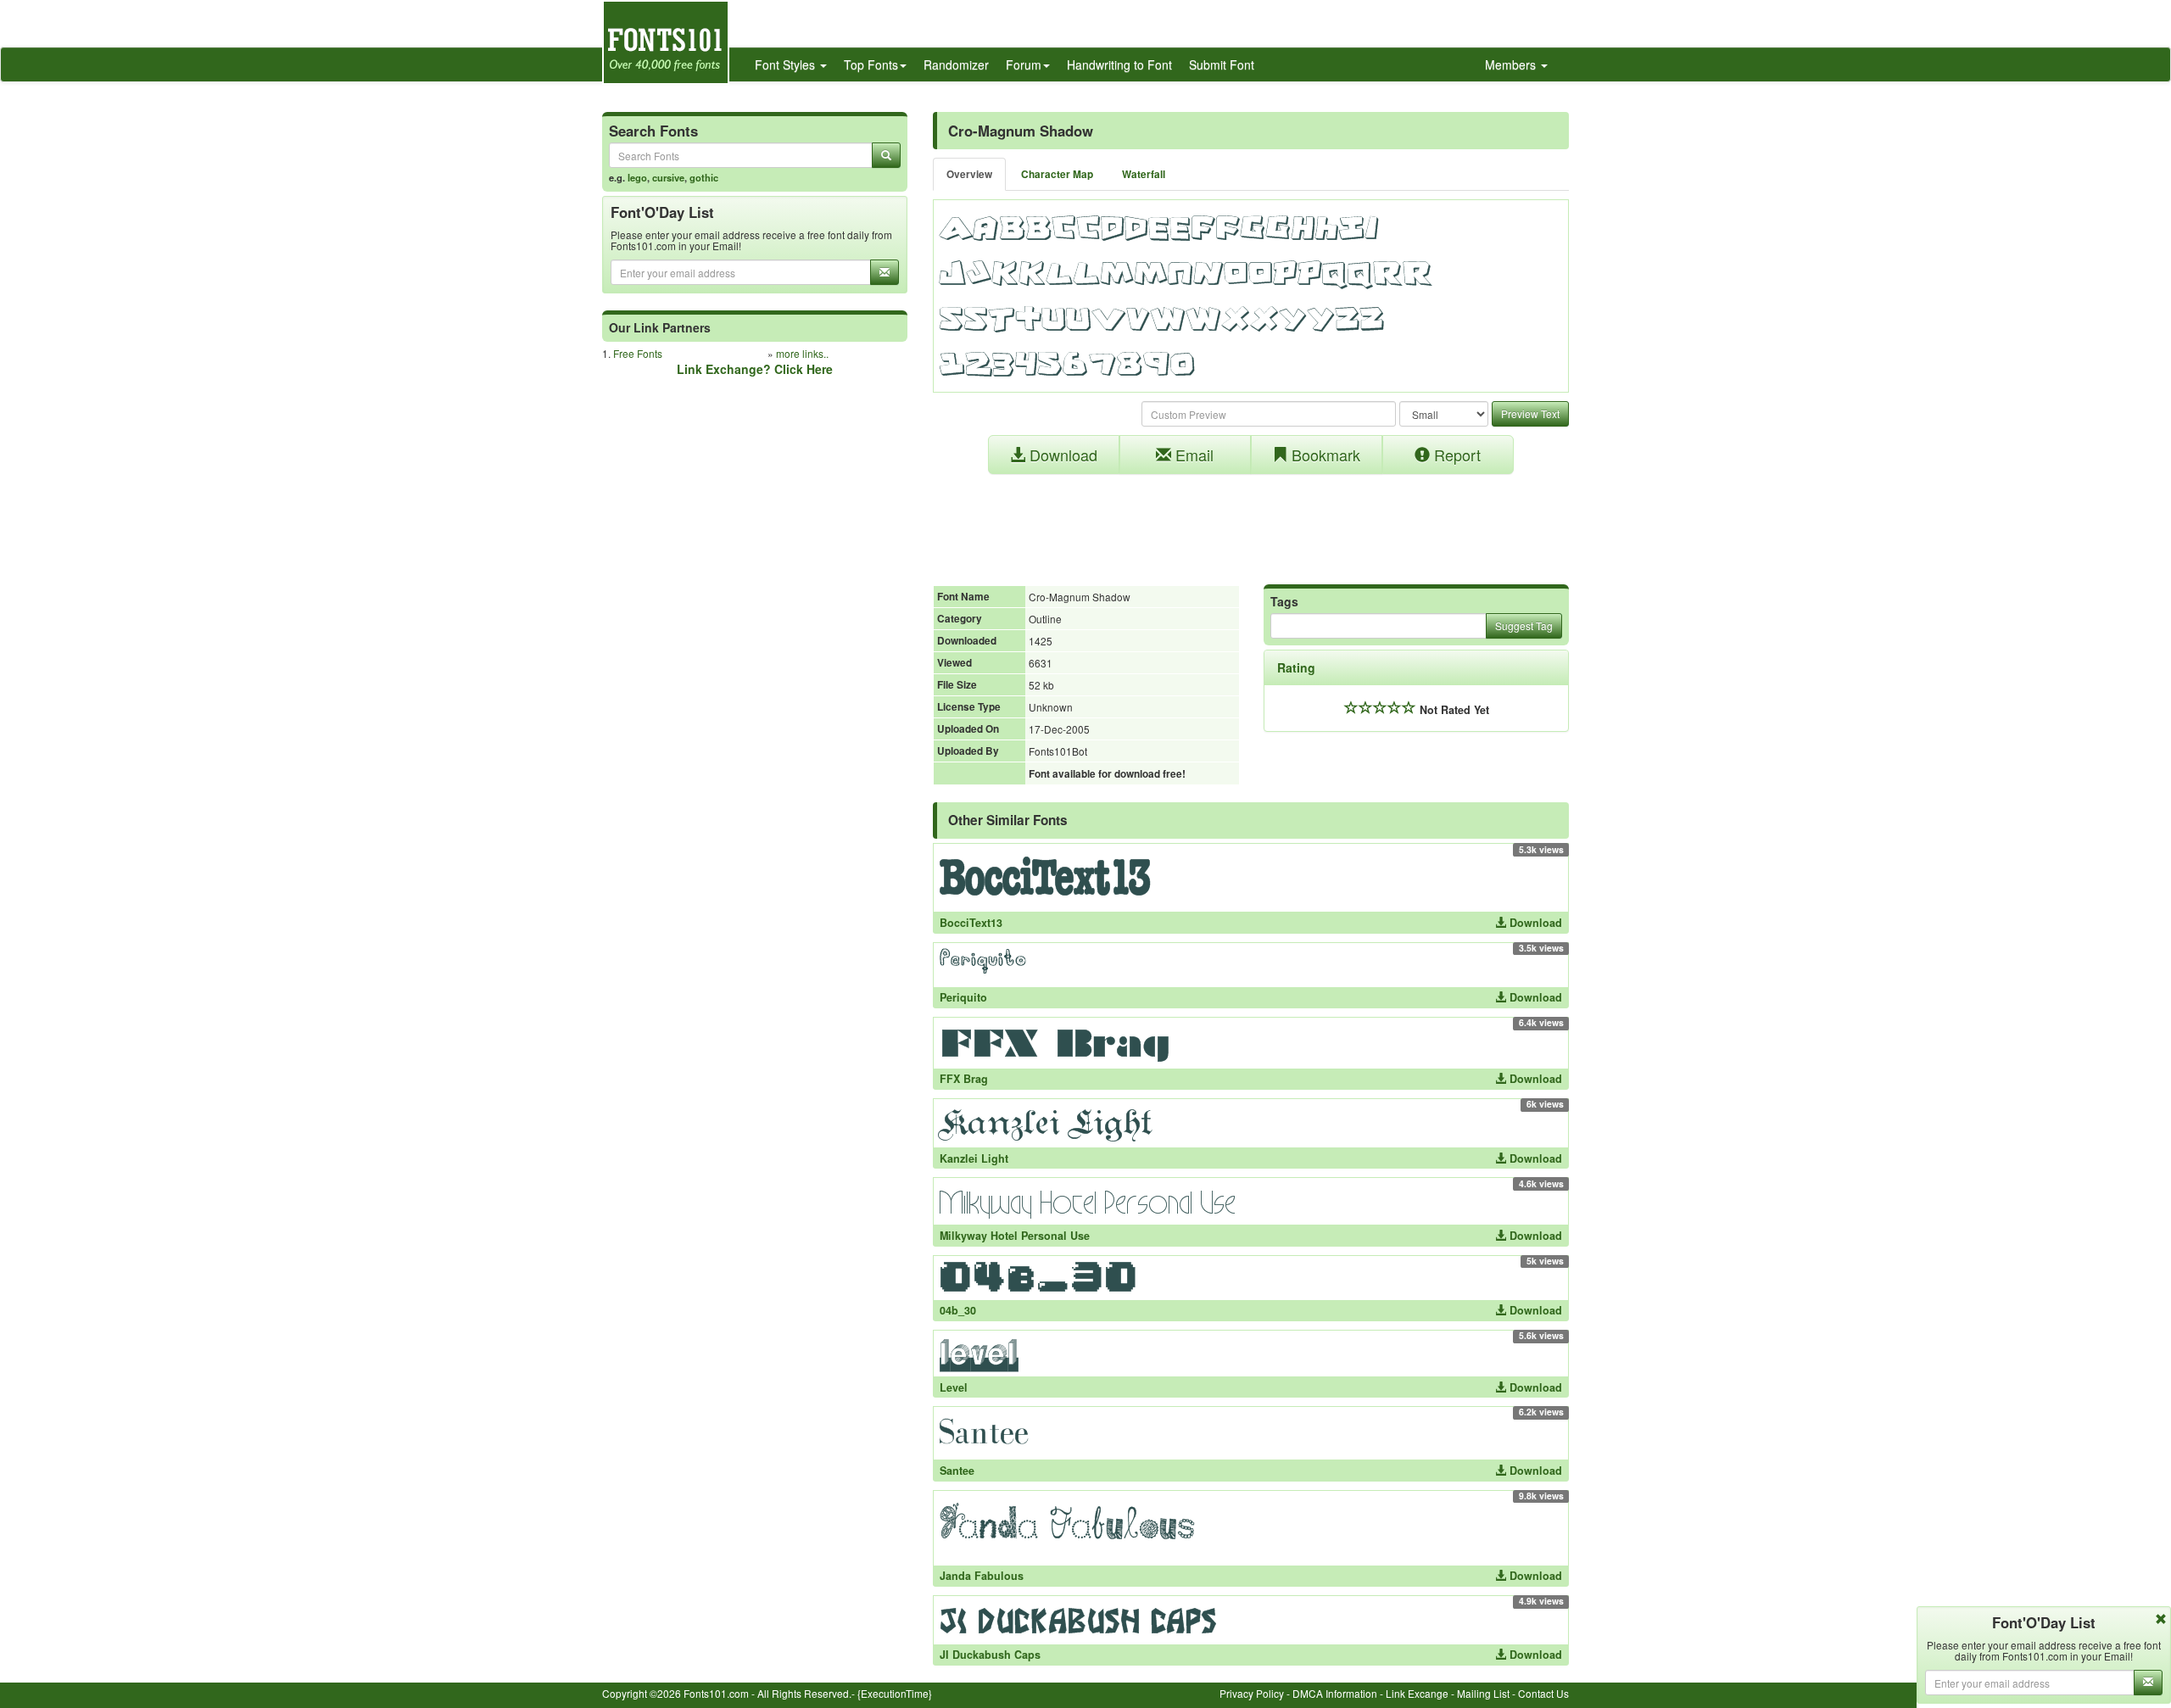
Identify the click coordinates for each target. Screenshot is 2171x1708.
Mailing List (1483, 1693)
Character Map (1057, 174)
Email (1192, 455)
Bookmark (1324, 455)
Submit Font (1222, 64)
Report (1455, 455)
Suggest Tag (1524, 625)
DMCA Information (1335, 1693)
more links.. (802, 353)
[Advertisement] (1251, 521)
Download (1061, 455)
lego (637, 177)
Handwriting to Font (1119, 64)
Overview (969, 174)
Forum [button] (1024, 64)
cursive (668, 177)
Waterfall (1144, 174)
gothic (704, 177)
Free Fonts (638, 353)
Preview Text (1530, 413)
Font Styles (787, 64)
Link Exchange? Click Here (755, 369)
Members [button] (1512, 64)
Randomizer (956, 64)
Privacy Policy (1252, 1693)
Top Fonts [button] (871, 64)
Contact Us (1543, 1693)
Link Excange (1417, 1693)
